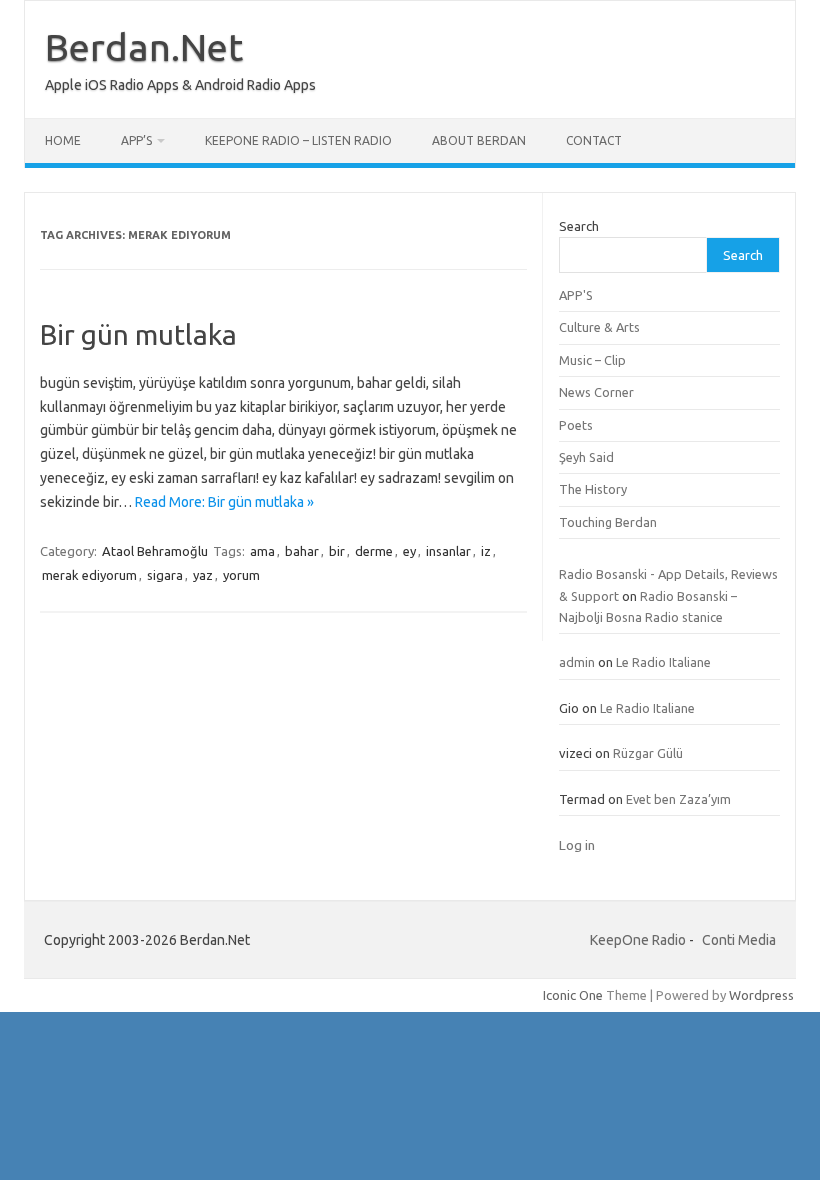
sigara (165, 575)
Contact (594, 140)
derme (374, 551)
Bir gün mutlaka (138, 334)
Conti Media (739, 940)
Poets (576, 425)
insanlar (448, 551)
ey (409, 551)
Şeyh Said (586, 457)
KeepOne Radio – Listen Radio (298, 140)
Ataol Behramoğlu (155, 551)
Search (579, 226)
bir (337, 551)
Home (63, 140)
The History (593, 489)
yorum (241, 575)
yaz (203, 575)
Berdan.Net (144, 47)
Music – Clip (592, 360)
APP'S (576, 295)
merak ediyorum (89, 575)
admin (577, 662)
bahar (302, 551)
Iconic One (573, 995)
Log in (577, 845)
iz (486, 551)
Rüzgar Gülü (648, 753)
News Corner (596, 392)
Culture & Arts (599, 327)
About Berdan (479, 140)
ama (262, 551)
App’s (136, 140)
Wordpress (761, 995)
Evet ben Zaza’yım (678, 799)
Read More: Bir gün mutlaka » (224, 502)
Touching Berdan (608, 522)
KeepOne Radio (638, 940)
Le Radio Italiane (663, 662)
